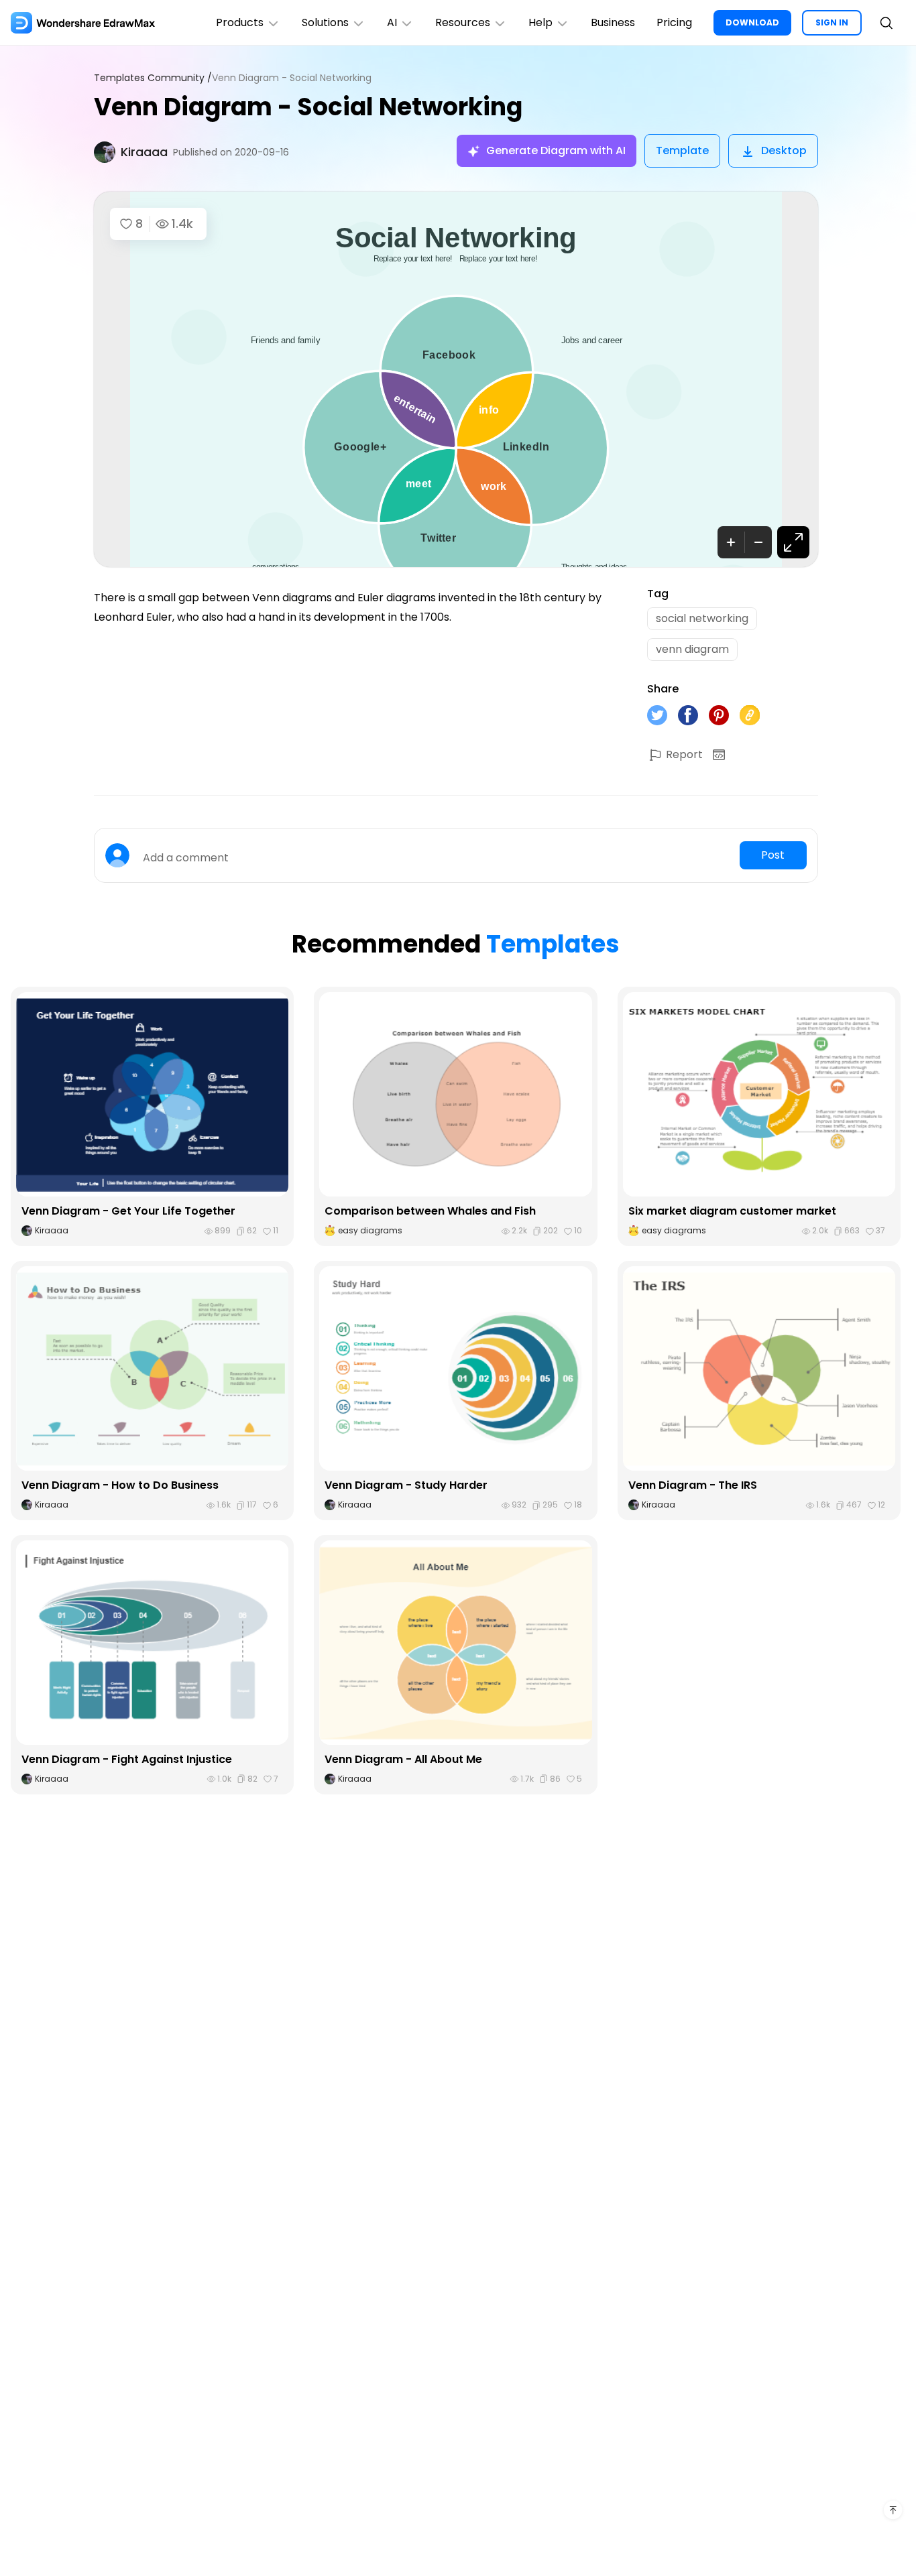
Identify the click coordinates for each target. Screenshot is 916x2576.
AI (392, 22)
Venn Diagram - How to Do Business (120, 1485)
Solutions (325, 22)
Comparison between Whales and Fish (430, 1211)
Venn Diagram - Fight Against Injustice (127, 1759)
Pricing (674, 22)
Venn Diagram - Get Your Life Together (128, 1211)
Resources (463, 22)
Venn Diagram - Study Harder (406, 1485)
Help (540, 22)
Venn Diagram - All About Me (403, 1759)
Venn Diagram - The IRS (693, 1485)
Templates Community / (153, 78)
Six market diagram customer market (732, 1211)
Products (240, 22)
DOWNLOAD (752, 22)
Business (613, 22)
